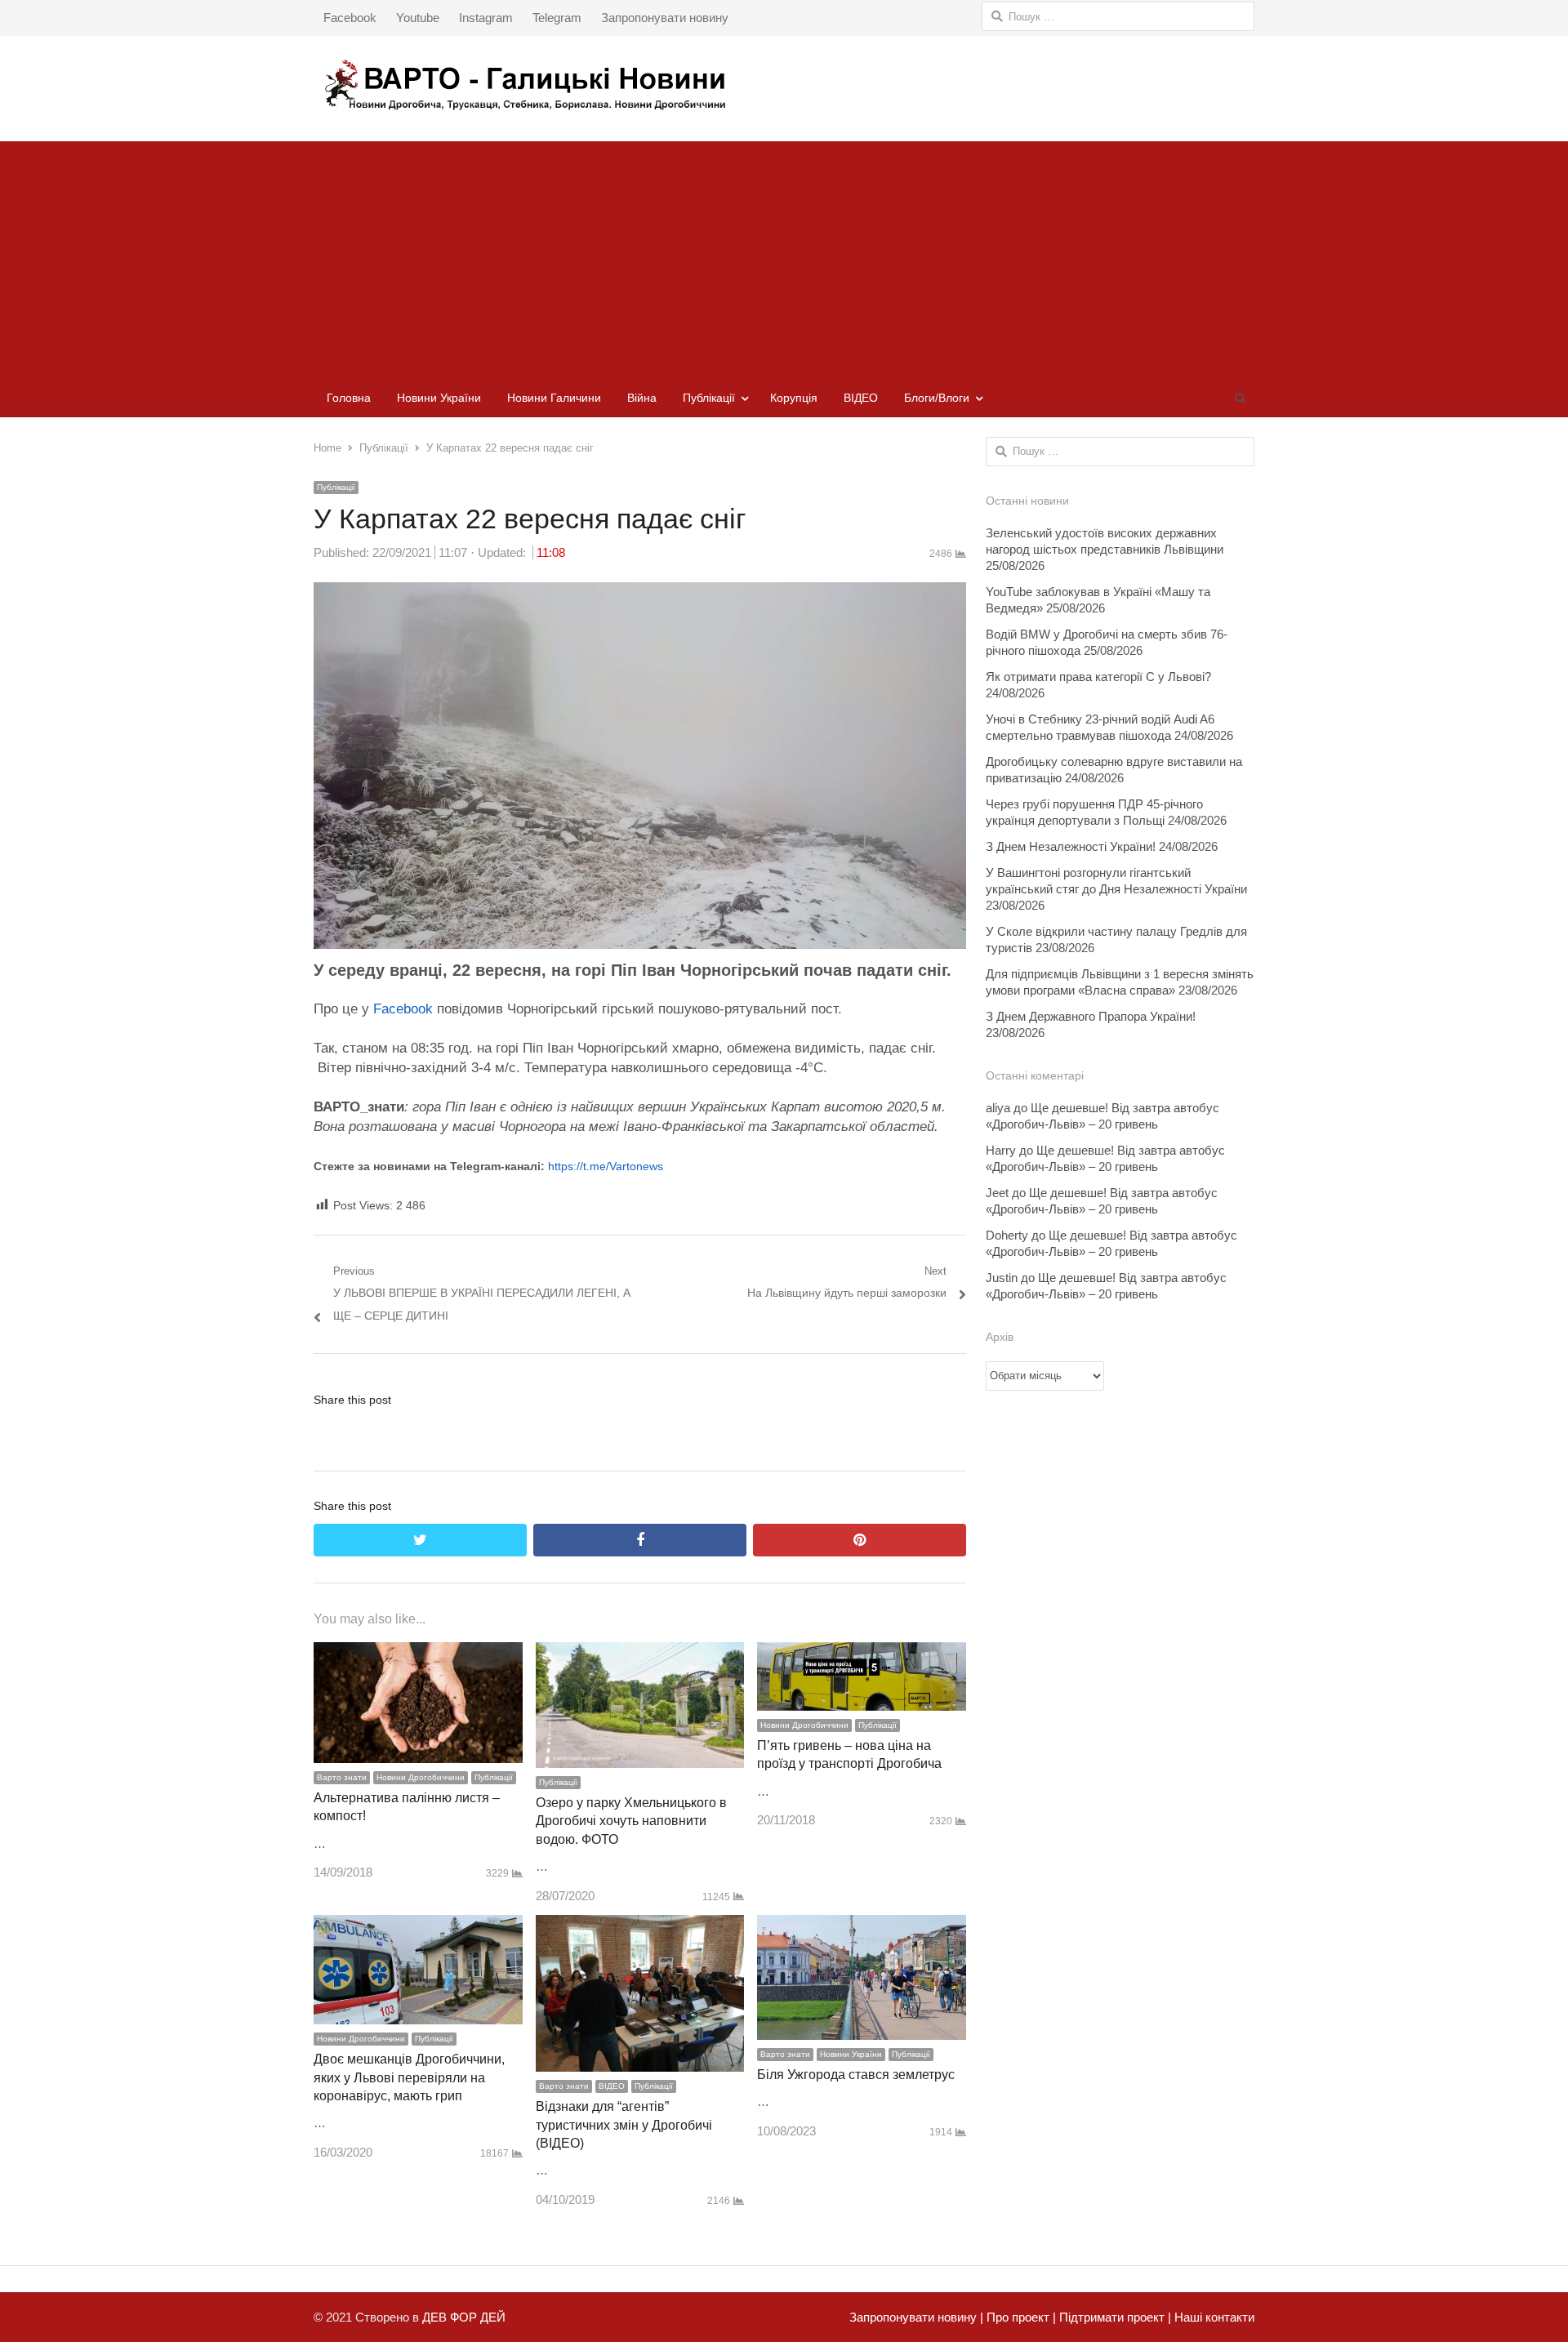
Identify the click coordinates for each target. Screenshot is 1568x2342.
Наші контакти (1213, 2317)
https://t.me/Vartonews (606, 1166)
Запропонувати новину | (916, 2317)
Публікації (709, 398)
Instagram (486, 18)
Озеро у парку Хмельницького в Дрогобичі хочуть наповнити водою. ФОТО (631, 1821)
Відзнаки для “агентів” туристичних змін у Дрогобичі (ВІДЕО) (624, 2125)
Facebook (350, 18)
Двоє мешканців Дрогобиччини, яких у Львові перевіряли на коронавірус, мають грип (409, 2077)
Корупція (794, 398)
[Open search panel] (1240, 398)
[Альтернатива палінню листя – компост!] (418, 1653)
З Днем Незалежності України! (1071, 846)
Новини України (439, 398)
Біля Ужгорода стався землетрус (856, 2075)
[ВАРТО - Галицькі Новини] (784, 85)
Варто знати (342, 1777)
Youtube (418, 18)
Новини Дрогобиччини (421, 1777)
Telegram (557, 18)
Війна (642, 398)
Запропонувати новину (665, 18)
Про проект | (1020, 2317)
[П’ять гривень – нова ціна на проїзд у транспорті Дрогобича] (862, 1653)
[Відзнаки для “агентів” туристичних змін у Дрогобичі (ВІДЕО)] (640, 1926)
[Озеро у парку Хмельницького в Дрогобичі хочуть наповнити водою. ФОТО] (640, 1653)
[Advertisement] (784, 256)
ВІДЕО (861, 398)
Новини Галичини (554, 398)
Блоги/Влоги (937, 398)
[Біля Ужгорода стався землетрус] (862, 1926)
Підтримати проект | (1114, 2317)
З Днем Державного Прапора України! (1091, 1016)
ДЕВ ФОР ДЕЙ (464, 2317)
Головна (349, 398)
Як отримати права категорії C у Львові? (1098, 677)
